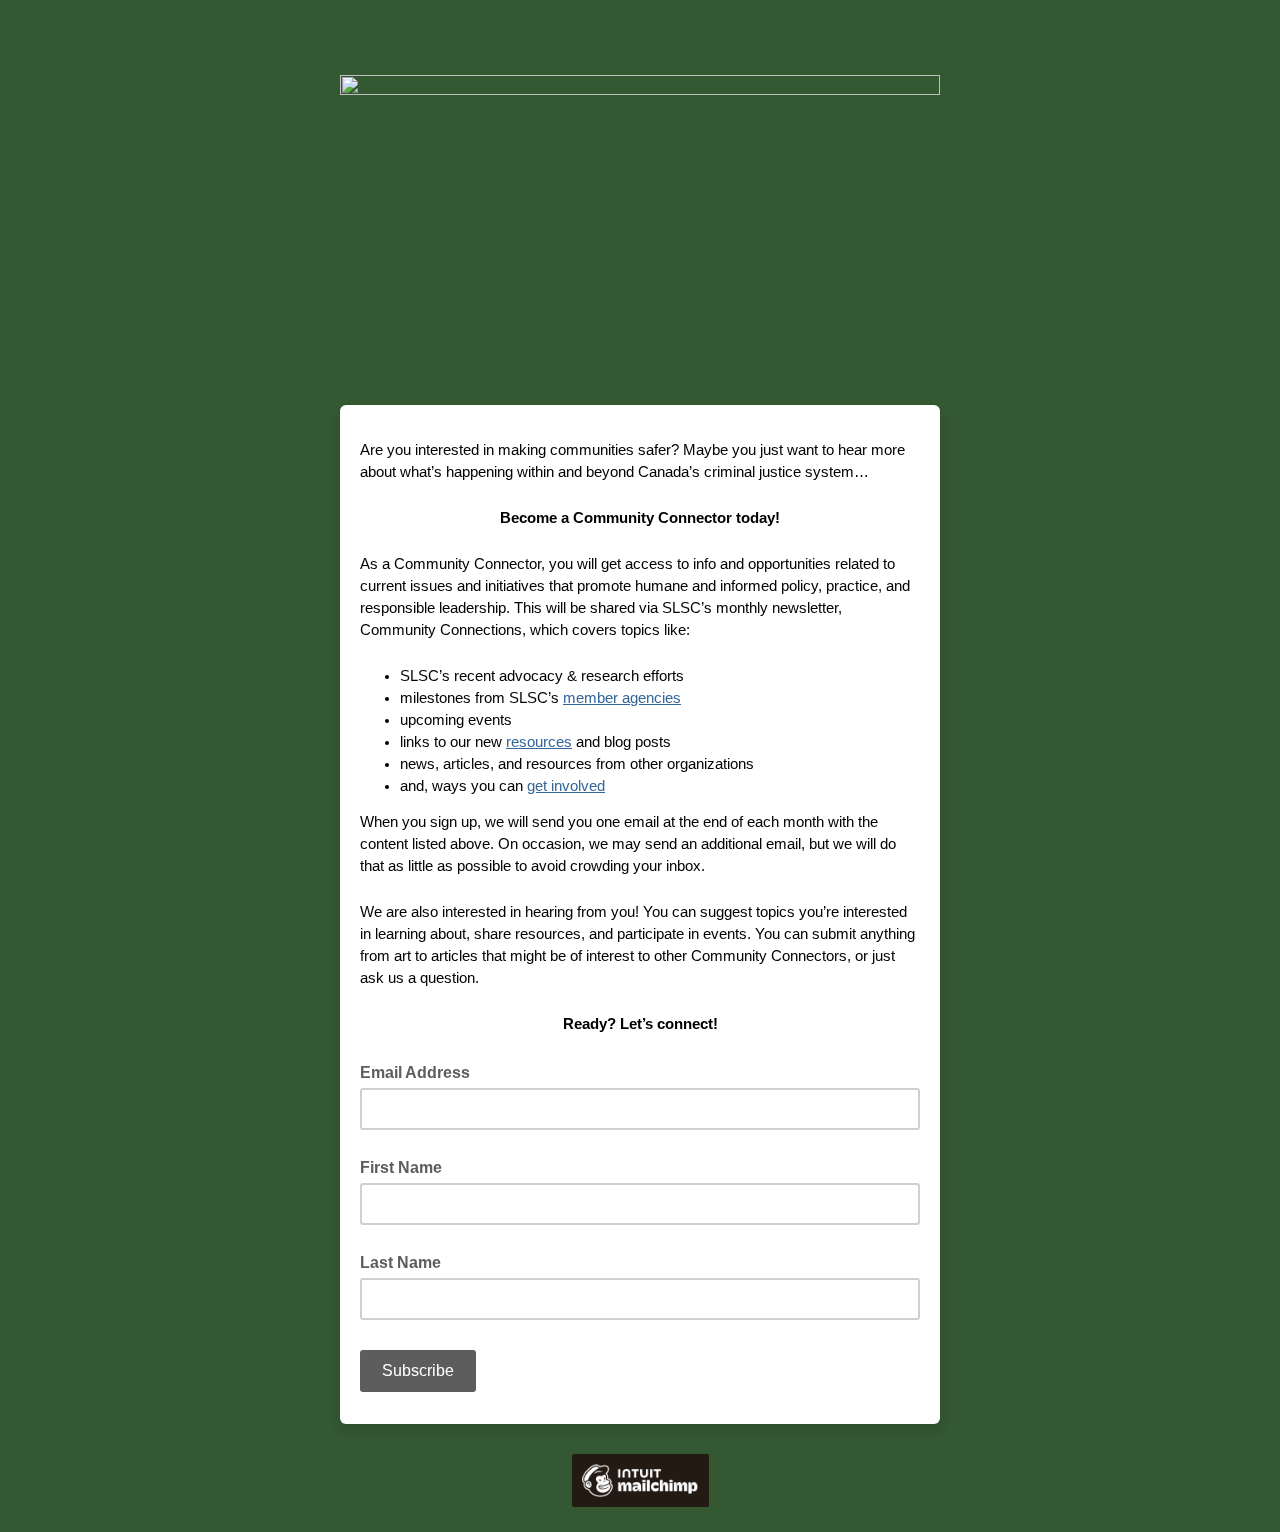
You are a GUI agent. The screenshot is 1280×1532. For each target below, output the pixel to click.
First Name (401, 1167)
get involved (566, 785)
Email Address (421, 1071)
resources (539, 741)
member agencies (622, 697)
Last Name (400, 1262)
